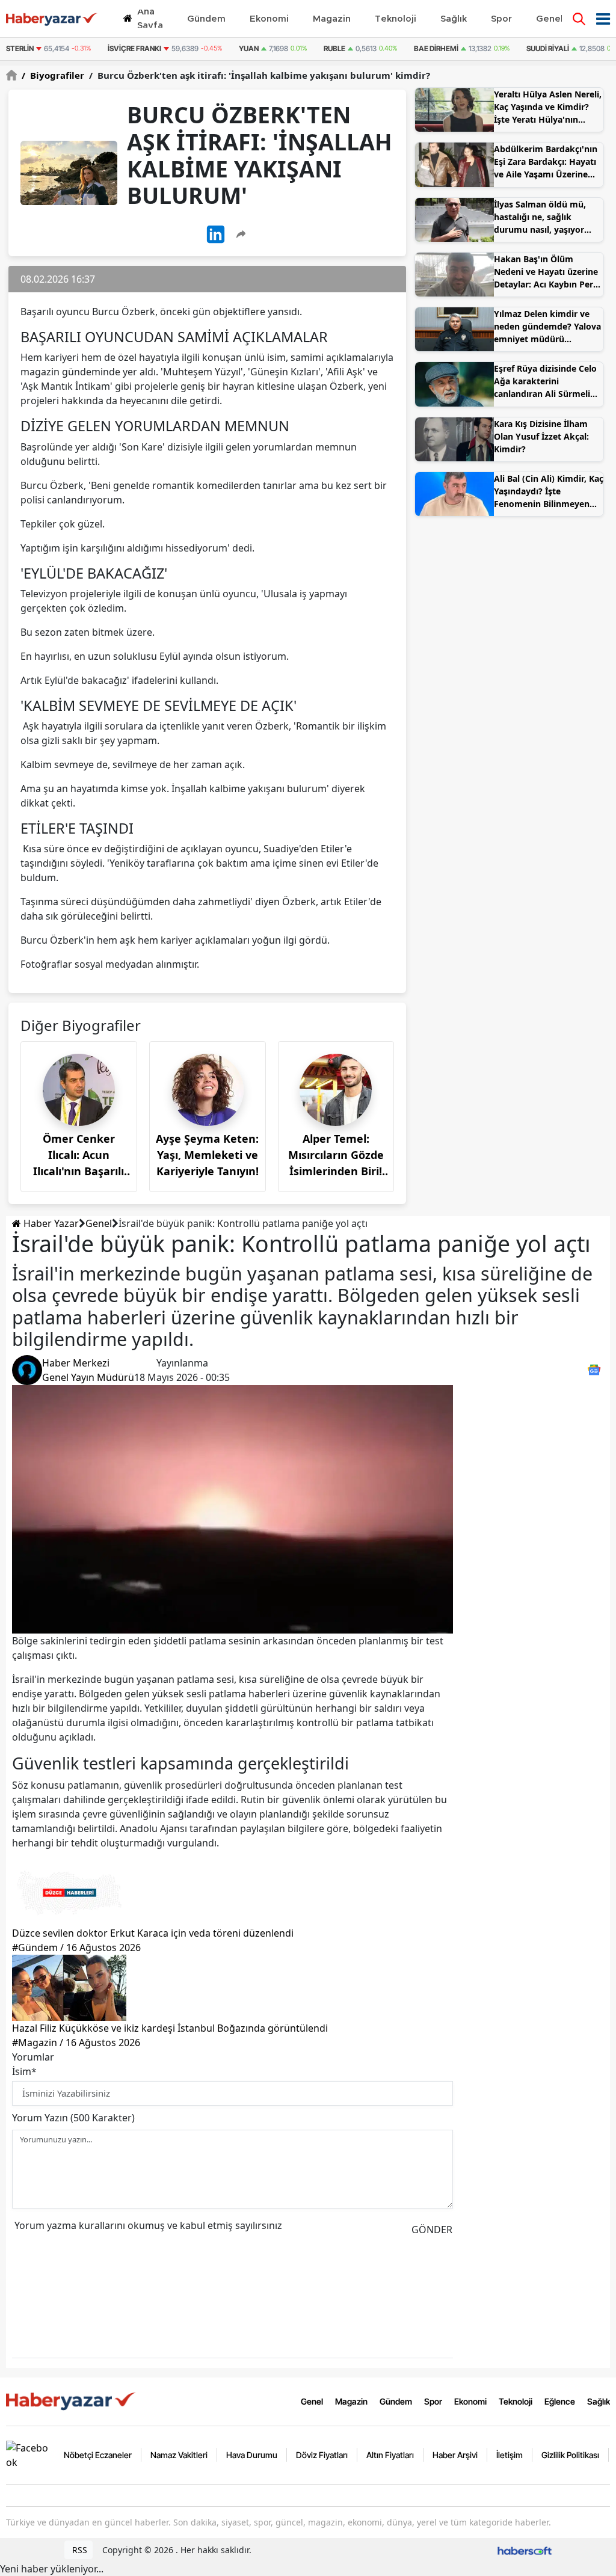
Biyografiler (53, 75)
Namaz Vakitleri (179, 2455)
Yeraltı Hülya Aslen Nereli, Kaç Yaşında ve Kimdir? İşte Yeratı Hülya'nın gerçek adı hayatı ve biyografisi (548, 107)
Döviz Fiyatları (322, 2455)
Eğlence (560, 2401)
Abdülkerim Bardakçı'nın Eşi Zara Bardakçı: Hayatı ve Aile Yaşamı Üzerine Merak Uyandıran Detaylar (549, 162)
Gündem (396, 2401)
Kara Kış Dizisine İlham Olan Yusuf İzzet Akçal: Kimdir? (541, 436)
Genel (99, 1223)
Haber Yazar (50, 1223)
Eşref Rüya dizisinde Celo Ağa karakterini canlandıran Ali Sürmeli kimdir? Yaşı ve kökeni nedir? (545, 381)
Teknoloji (516, 2401)
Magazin (351, 2401)
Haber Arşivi (455, 2455)
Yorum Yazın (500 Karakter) (73, 2118)
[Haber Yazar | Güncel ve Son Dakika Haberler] (72, 2400)
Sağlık (599, 2401)
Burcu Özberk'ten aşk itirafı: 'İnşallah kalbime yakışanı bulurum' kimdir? (260, 75)
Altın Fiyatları (390, 2455)
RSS (79, 2550)
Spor (433, 2401)
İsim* (24, 2071)
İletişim (510, 2455)
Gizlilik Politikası (570, 2455)
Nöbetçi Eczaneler (98, 2455)
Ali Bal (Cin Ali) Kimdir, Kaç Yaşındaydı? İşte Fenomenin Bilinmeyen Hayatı (549, 491)
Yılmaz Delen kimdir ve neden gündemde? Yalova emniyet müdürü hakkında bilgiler (547, 327)
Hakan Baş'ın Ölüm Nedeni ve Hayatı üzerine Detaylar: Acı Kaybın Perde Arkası (549, 272)
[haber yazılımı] (525, 2550)
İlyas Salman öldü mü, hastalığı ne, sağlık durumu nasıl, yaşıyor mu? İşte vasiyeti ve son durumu (544, 217)
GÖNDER (432, 2230)
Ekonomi (470, 2401)
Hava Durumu (252, 2455)
